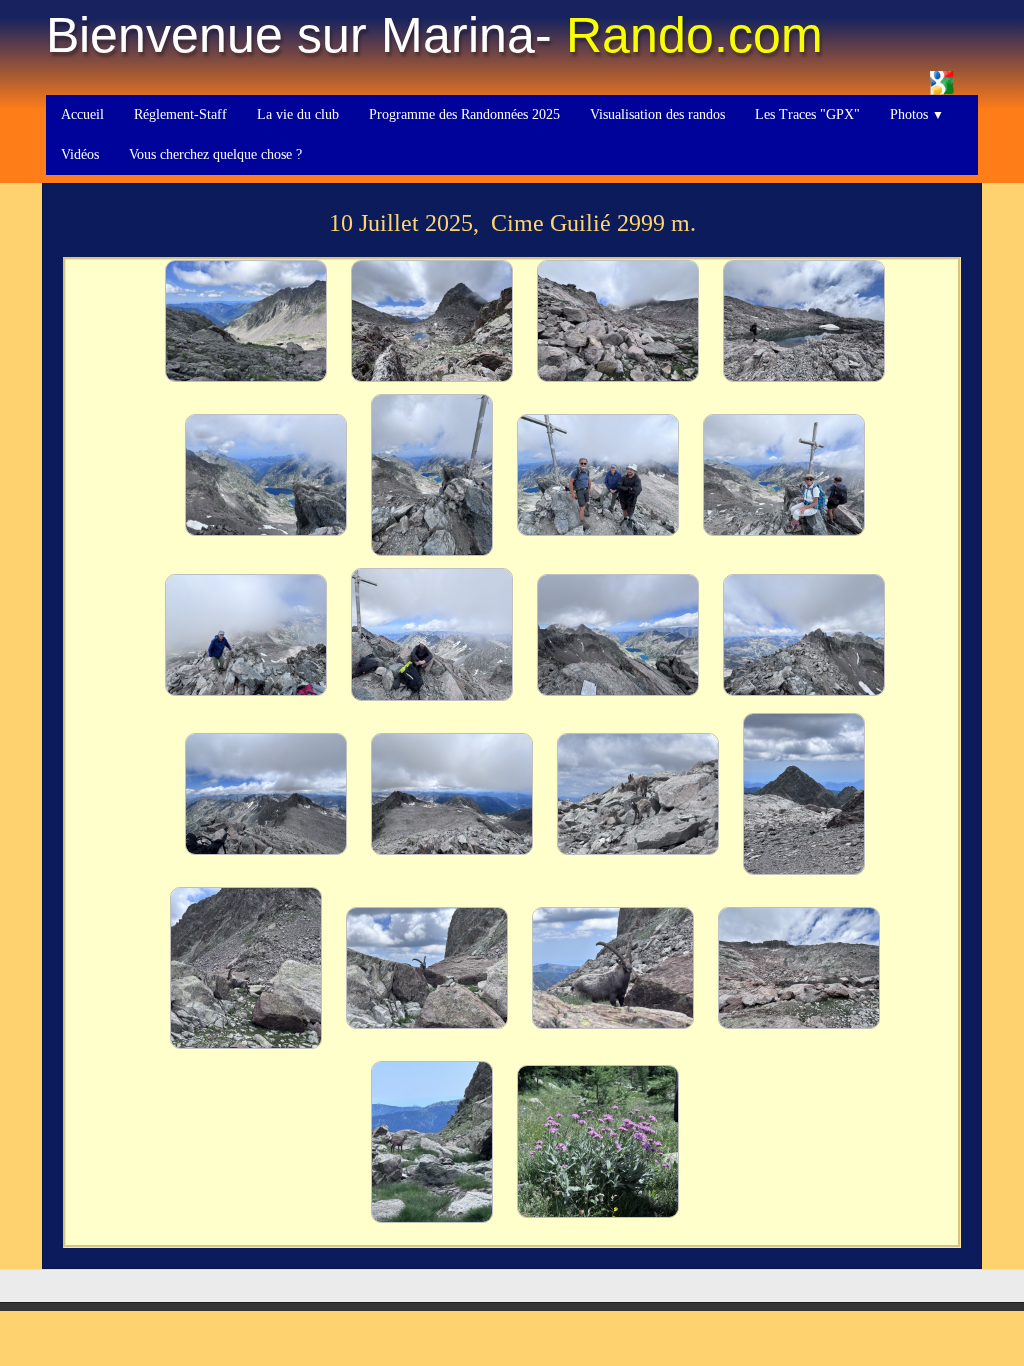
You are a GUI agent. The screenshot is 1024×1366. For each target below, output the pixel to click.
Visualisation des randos (657, 114)
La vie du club (298, 114)
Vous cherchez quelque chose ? (215, 154)
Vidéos (80, 154)
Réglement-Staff (180, 114)
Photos (917, 114)
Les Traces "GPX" (807, 114)
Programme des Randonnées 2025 (464, 114)
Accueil (82, 114)
